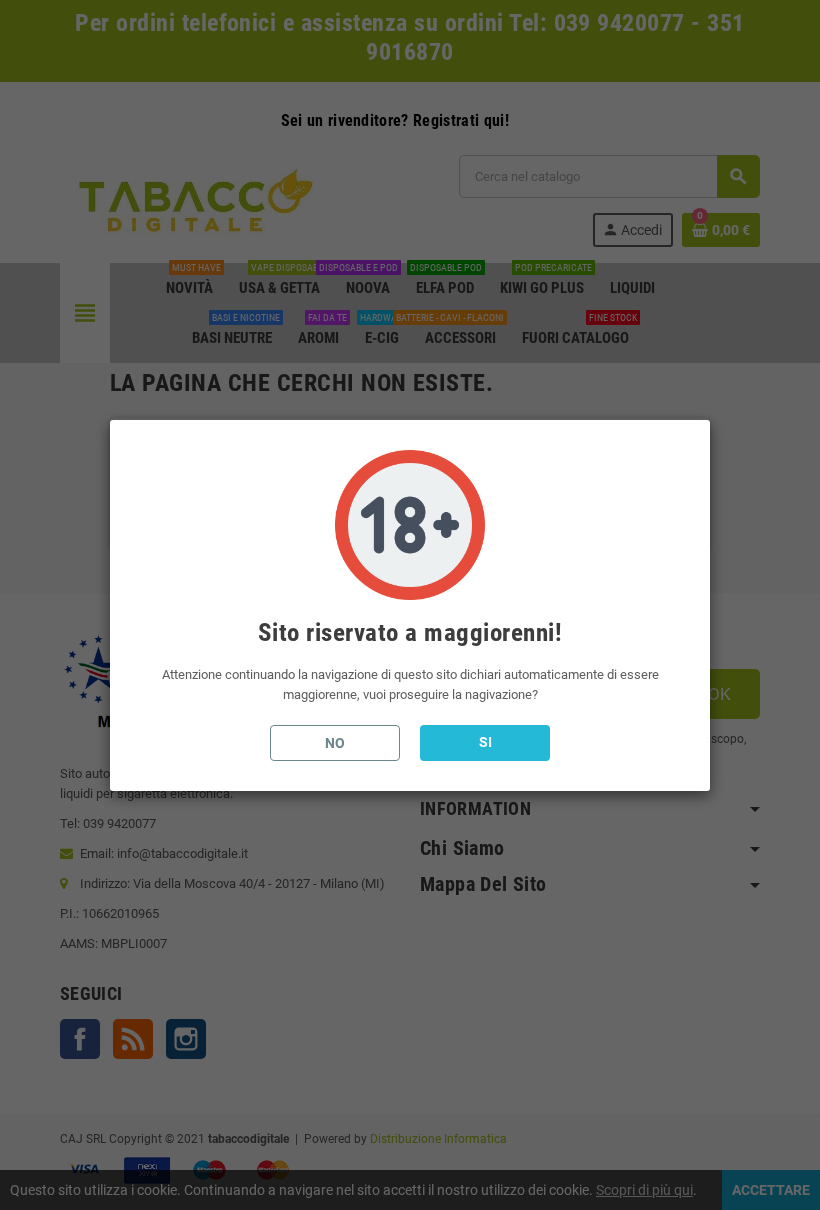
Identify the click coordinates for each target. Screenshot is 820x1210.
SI (485, 742)
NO (335, 743)
